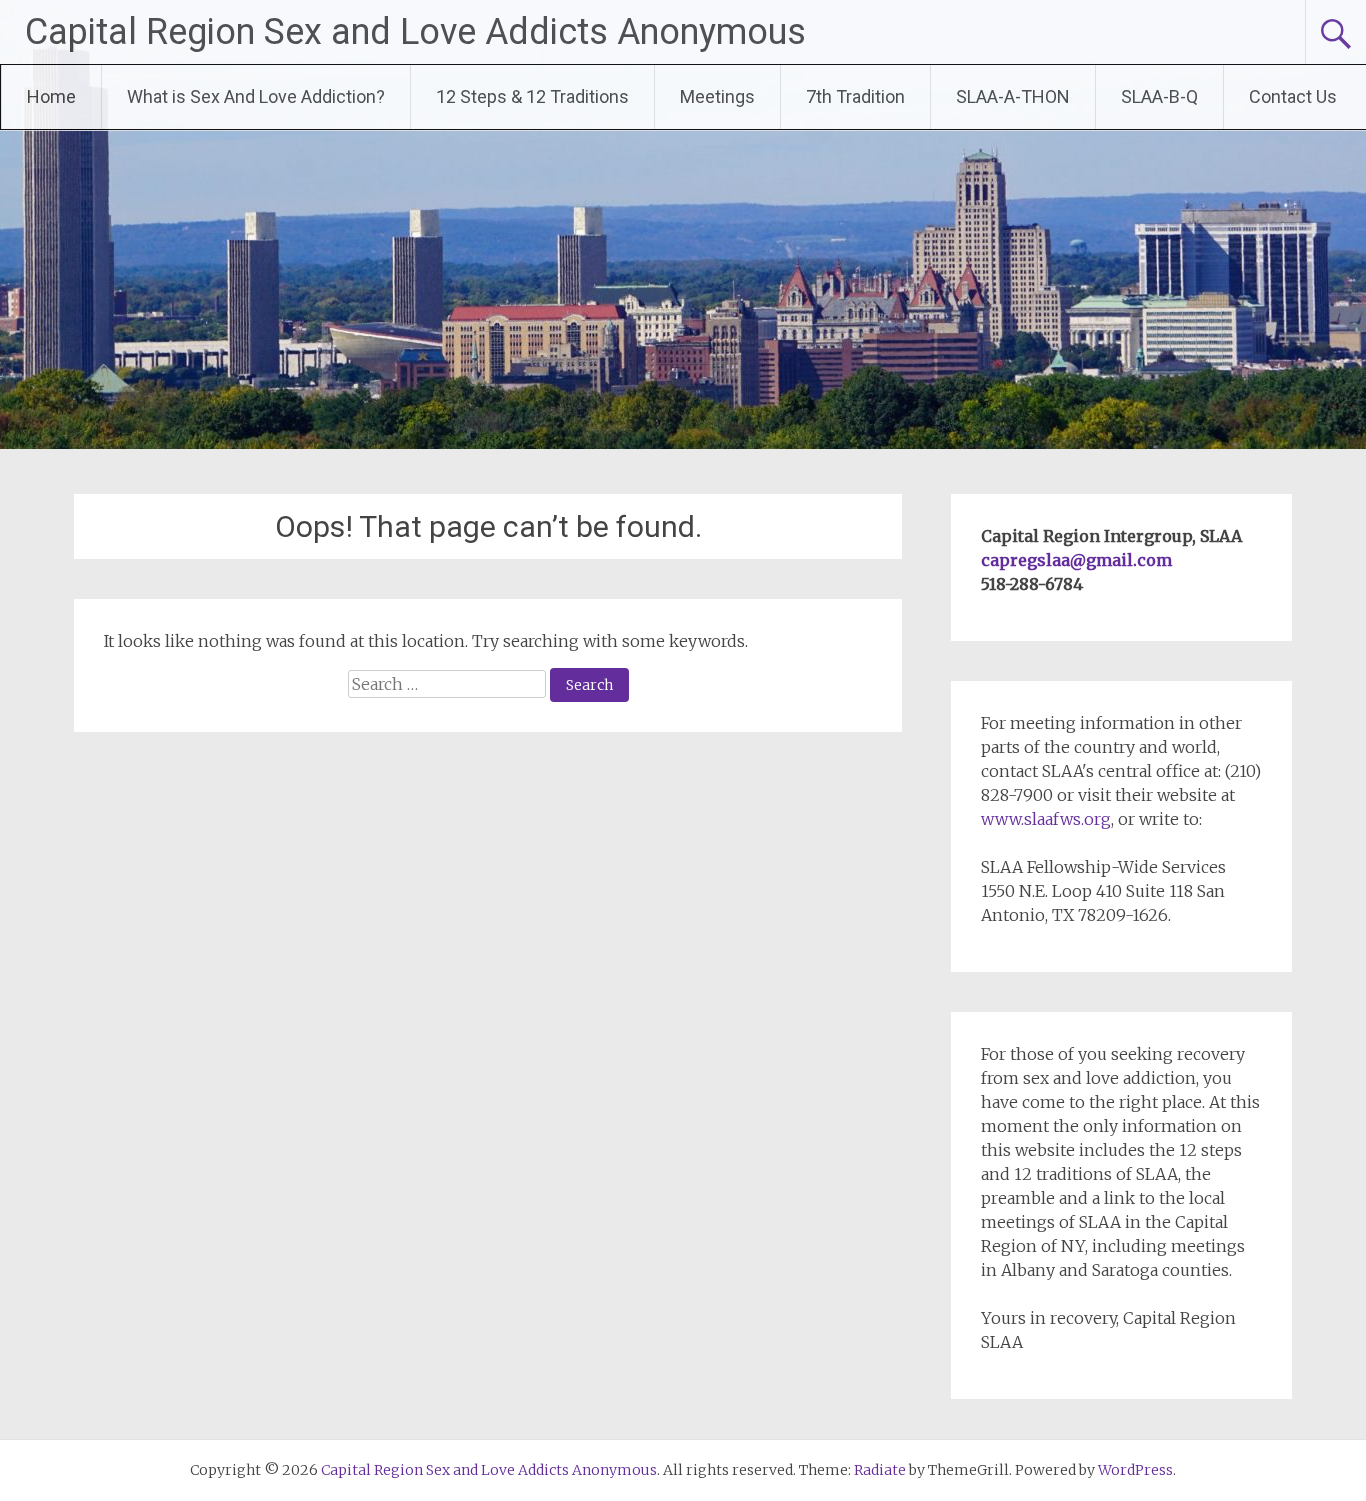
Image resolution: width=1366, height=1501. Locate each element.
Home (51, 96)
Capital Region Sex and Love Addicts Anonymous (415, 32)
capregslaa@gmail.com (1076, 560)
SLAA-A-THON (1013, 96)
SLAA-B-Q (1159, 96)
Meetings (717, 96)
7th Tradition (855, 96)
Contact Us (1293, 96)
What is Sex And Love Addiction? (256, 96)
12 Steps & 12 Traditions (532, 96)
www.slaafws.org (1046, 819)
